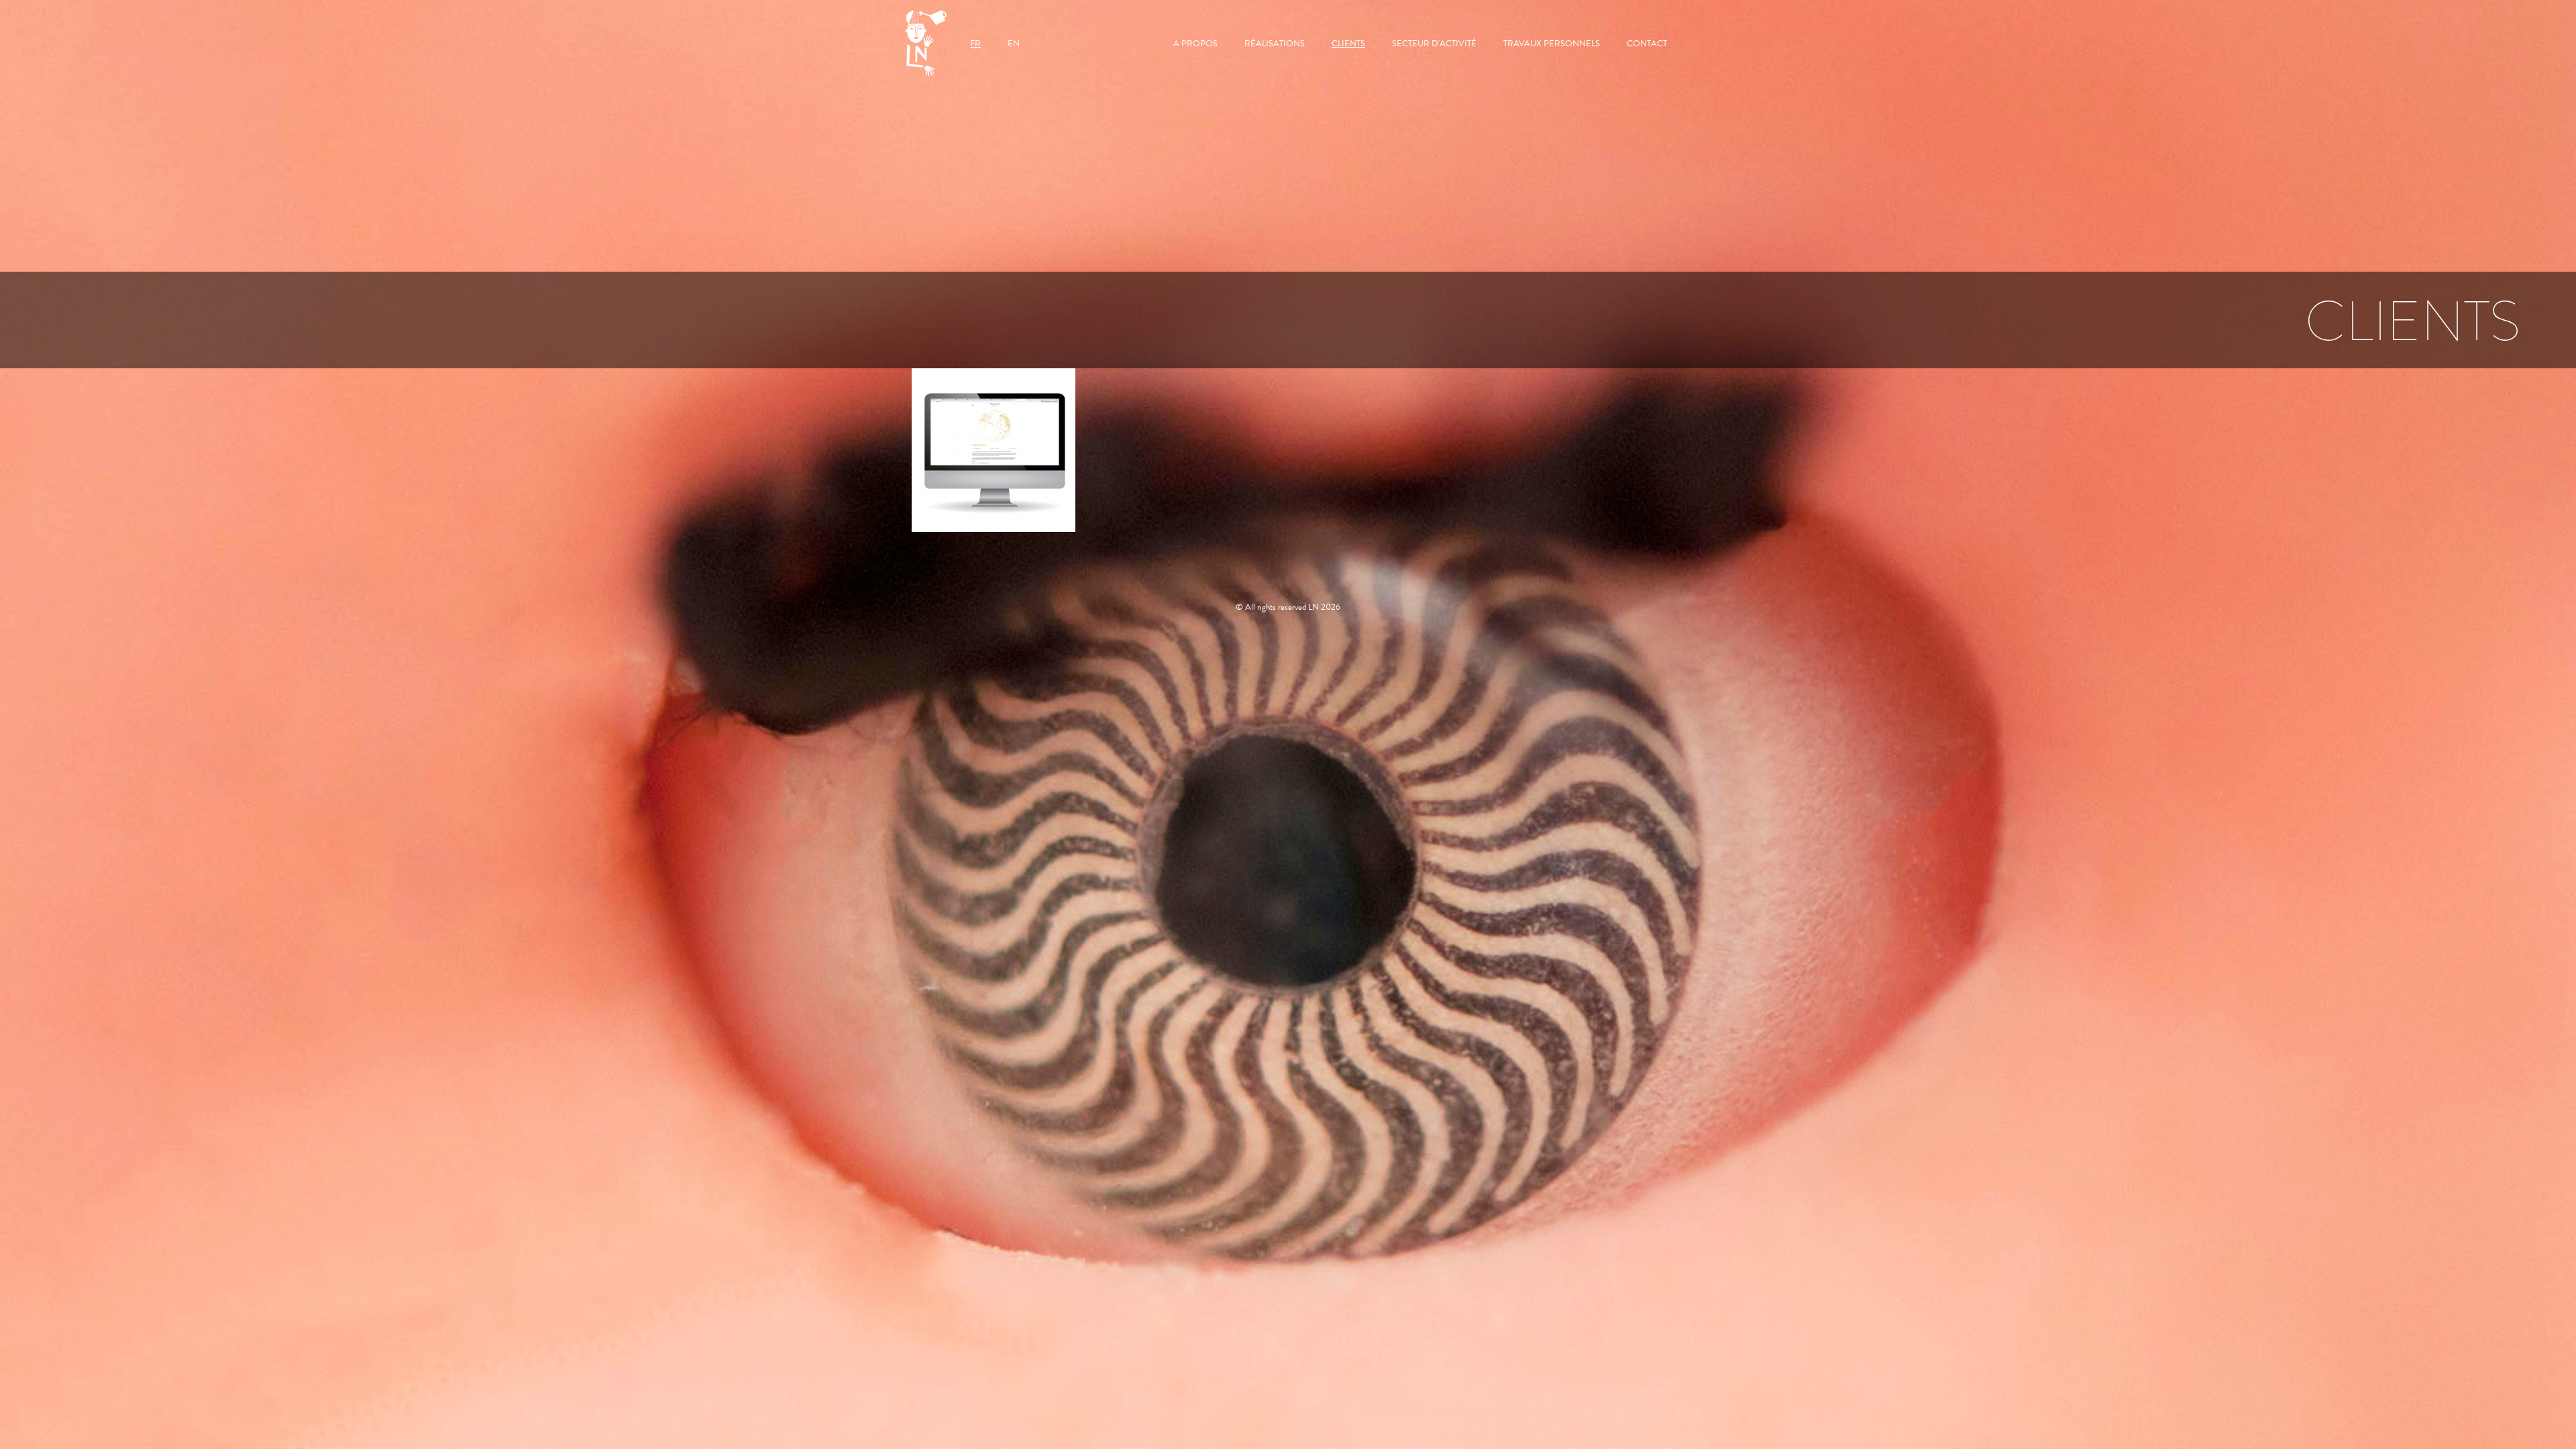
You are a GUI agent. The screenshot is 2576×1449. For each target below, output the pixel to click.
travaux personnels (1552, 44)
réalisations (1275, 44)
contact (1647, 44)
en (1014, 44)
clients (1348, 44)
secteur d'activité (1434, 44)
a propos (1195, 44)
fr (975, 44)
